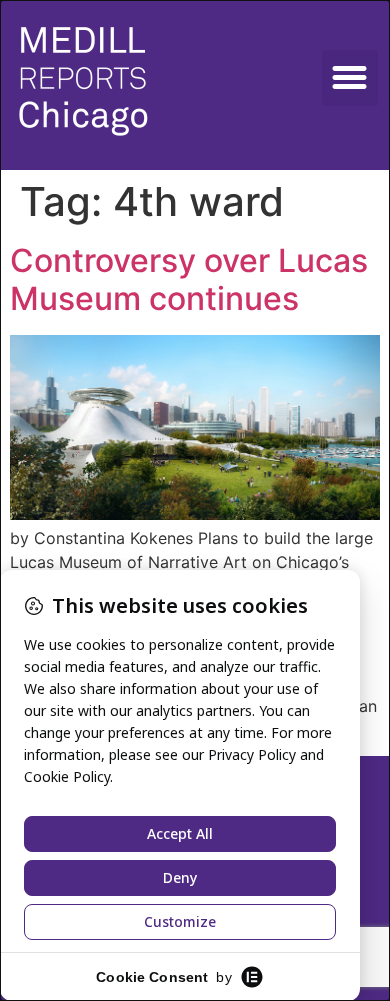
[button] (350, 78)
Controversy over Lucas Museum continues (189, 279)
